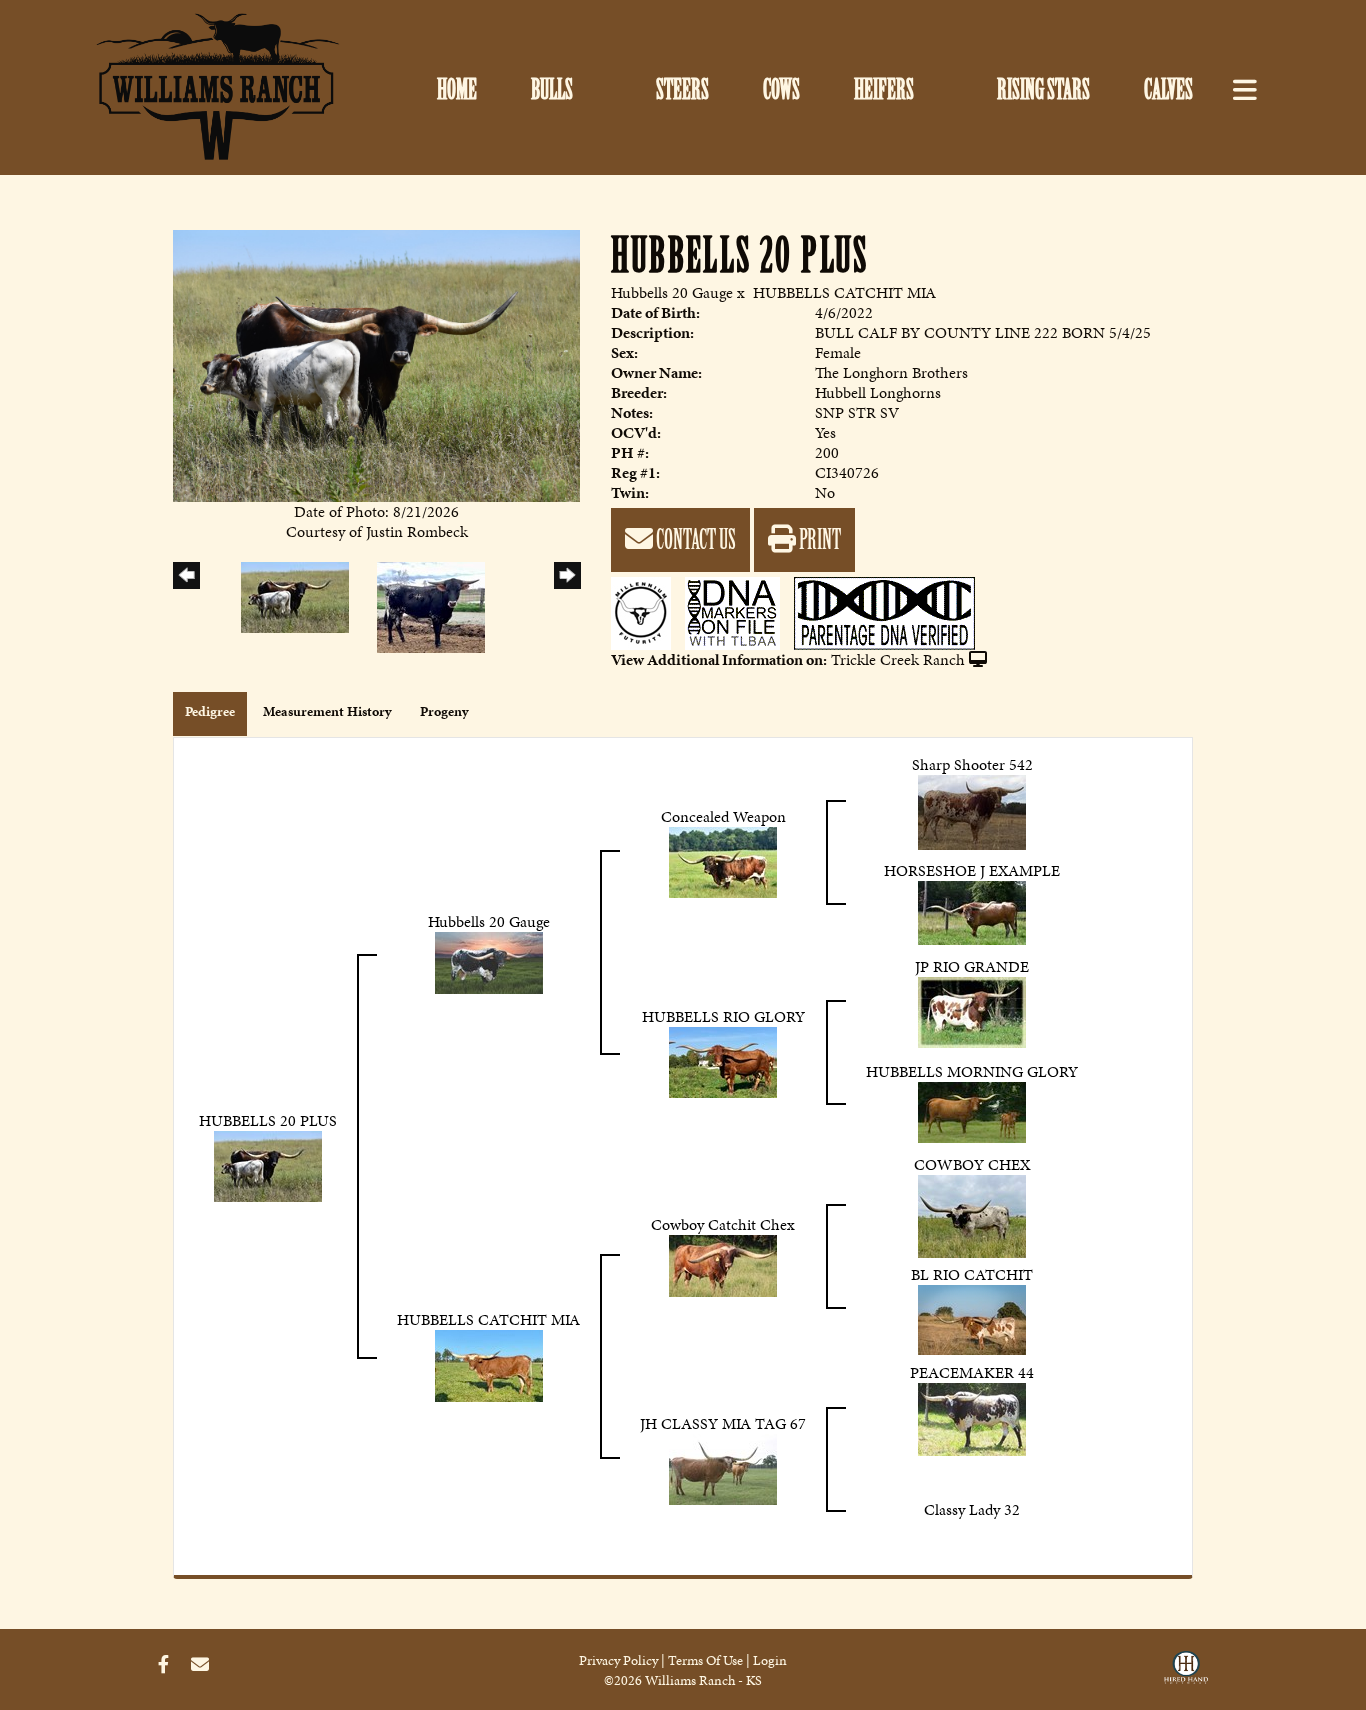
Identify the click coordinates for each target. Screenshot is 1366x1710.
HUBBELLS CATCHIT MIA (844, 292)
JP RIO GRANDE (972, 966)
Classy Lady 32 (972, 1509)
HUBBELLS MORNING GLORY (972, 1071)
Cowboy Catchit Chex (723, 1224)
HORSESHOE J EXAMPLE (972, 870)
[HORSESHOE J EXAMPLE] (972, 910)
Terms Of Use (705, 1660)
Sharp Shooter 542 (972, 764)
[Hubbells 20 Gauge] (489, 960)
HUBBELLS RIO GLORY (723, 1016)
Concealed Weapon (723, 816)
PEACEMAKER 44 (972, 1372)
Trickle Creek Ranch (898, 659)
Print (818, 539)
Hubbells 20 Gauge (672, 292)
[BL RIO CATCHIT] (972, 1317)
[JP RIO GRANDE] (972, 1010)
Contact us (694, 539)
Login (770, 1660)
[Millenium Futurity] (646, 611)
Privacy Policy (618, 1660)
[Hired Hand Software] (1186, 1673)
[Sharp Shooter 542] (972, 810)
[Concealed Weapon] (723, 860)
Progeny (444, 711)
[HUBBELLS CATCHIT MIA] (489, 1364)
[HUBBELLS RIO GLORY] (723, 1060)
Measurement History (327, 711)
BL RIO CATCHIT (972, 1274)
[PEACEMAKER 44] (972, 1417)
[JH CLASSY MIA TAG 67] (723, 1467)
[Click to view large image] (376, 363)
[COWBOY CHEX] (972, 1214)
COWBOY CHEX (972, 1164)
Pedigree (210, 711)
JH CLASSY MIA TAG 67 (723, 1423)
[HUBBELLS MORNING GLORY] (972, 1110)
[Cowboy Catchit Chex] (723, 1264)
